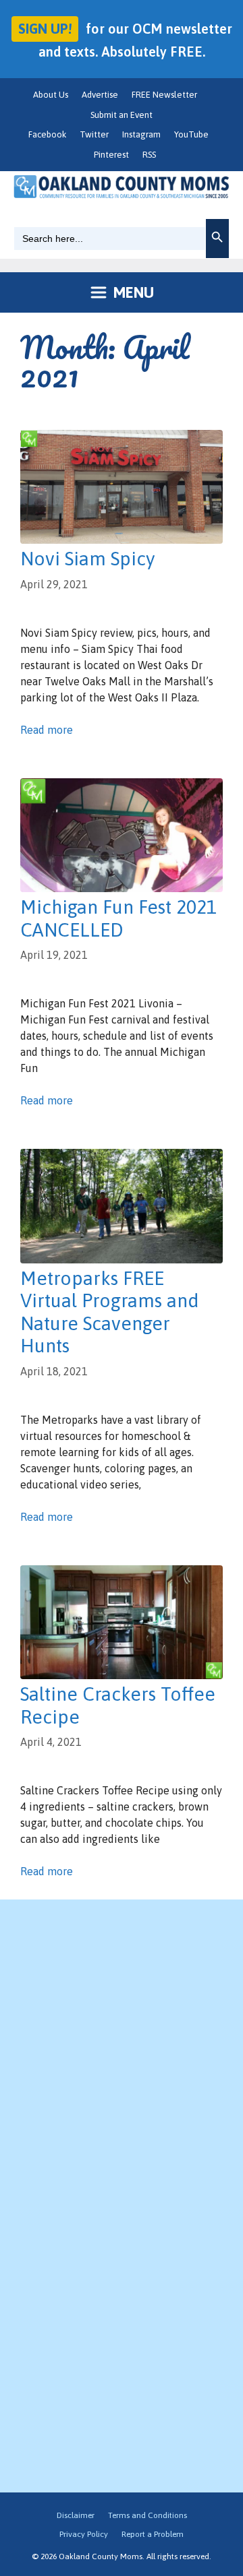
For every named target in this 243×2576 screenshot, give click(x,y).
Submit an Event (122, 115)
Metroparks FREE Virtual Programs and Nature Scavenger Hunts (110, 1312)
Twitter (94, 134)
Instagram (141, 134)
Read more (47, 730)
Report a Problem (153, 2534)
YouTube (191, 134)
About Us (51, 95)
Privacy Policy (84, 2534)
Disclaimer (76, 2515)
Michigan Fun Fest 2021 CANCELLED (118, 918)
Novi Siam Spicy (87, 559)
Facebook (47, 134)
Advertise (100, 95)
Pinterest (111, 155)
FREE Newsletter (164, 95)
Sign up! (45, 29)
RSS (149, 155)
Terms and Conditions (147, 2515)
